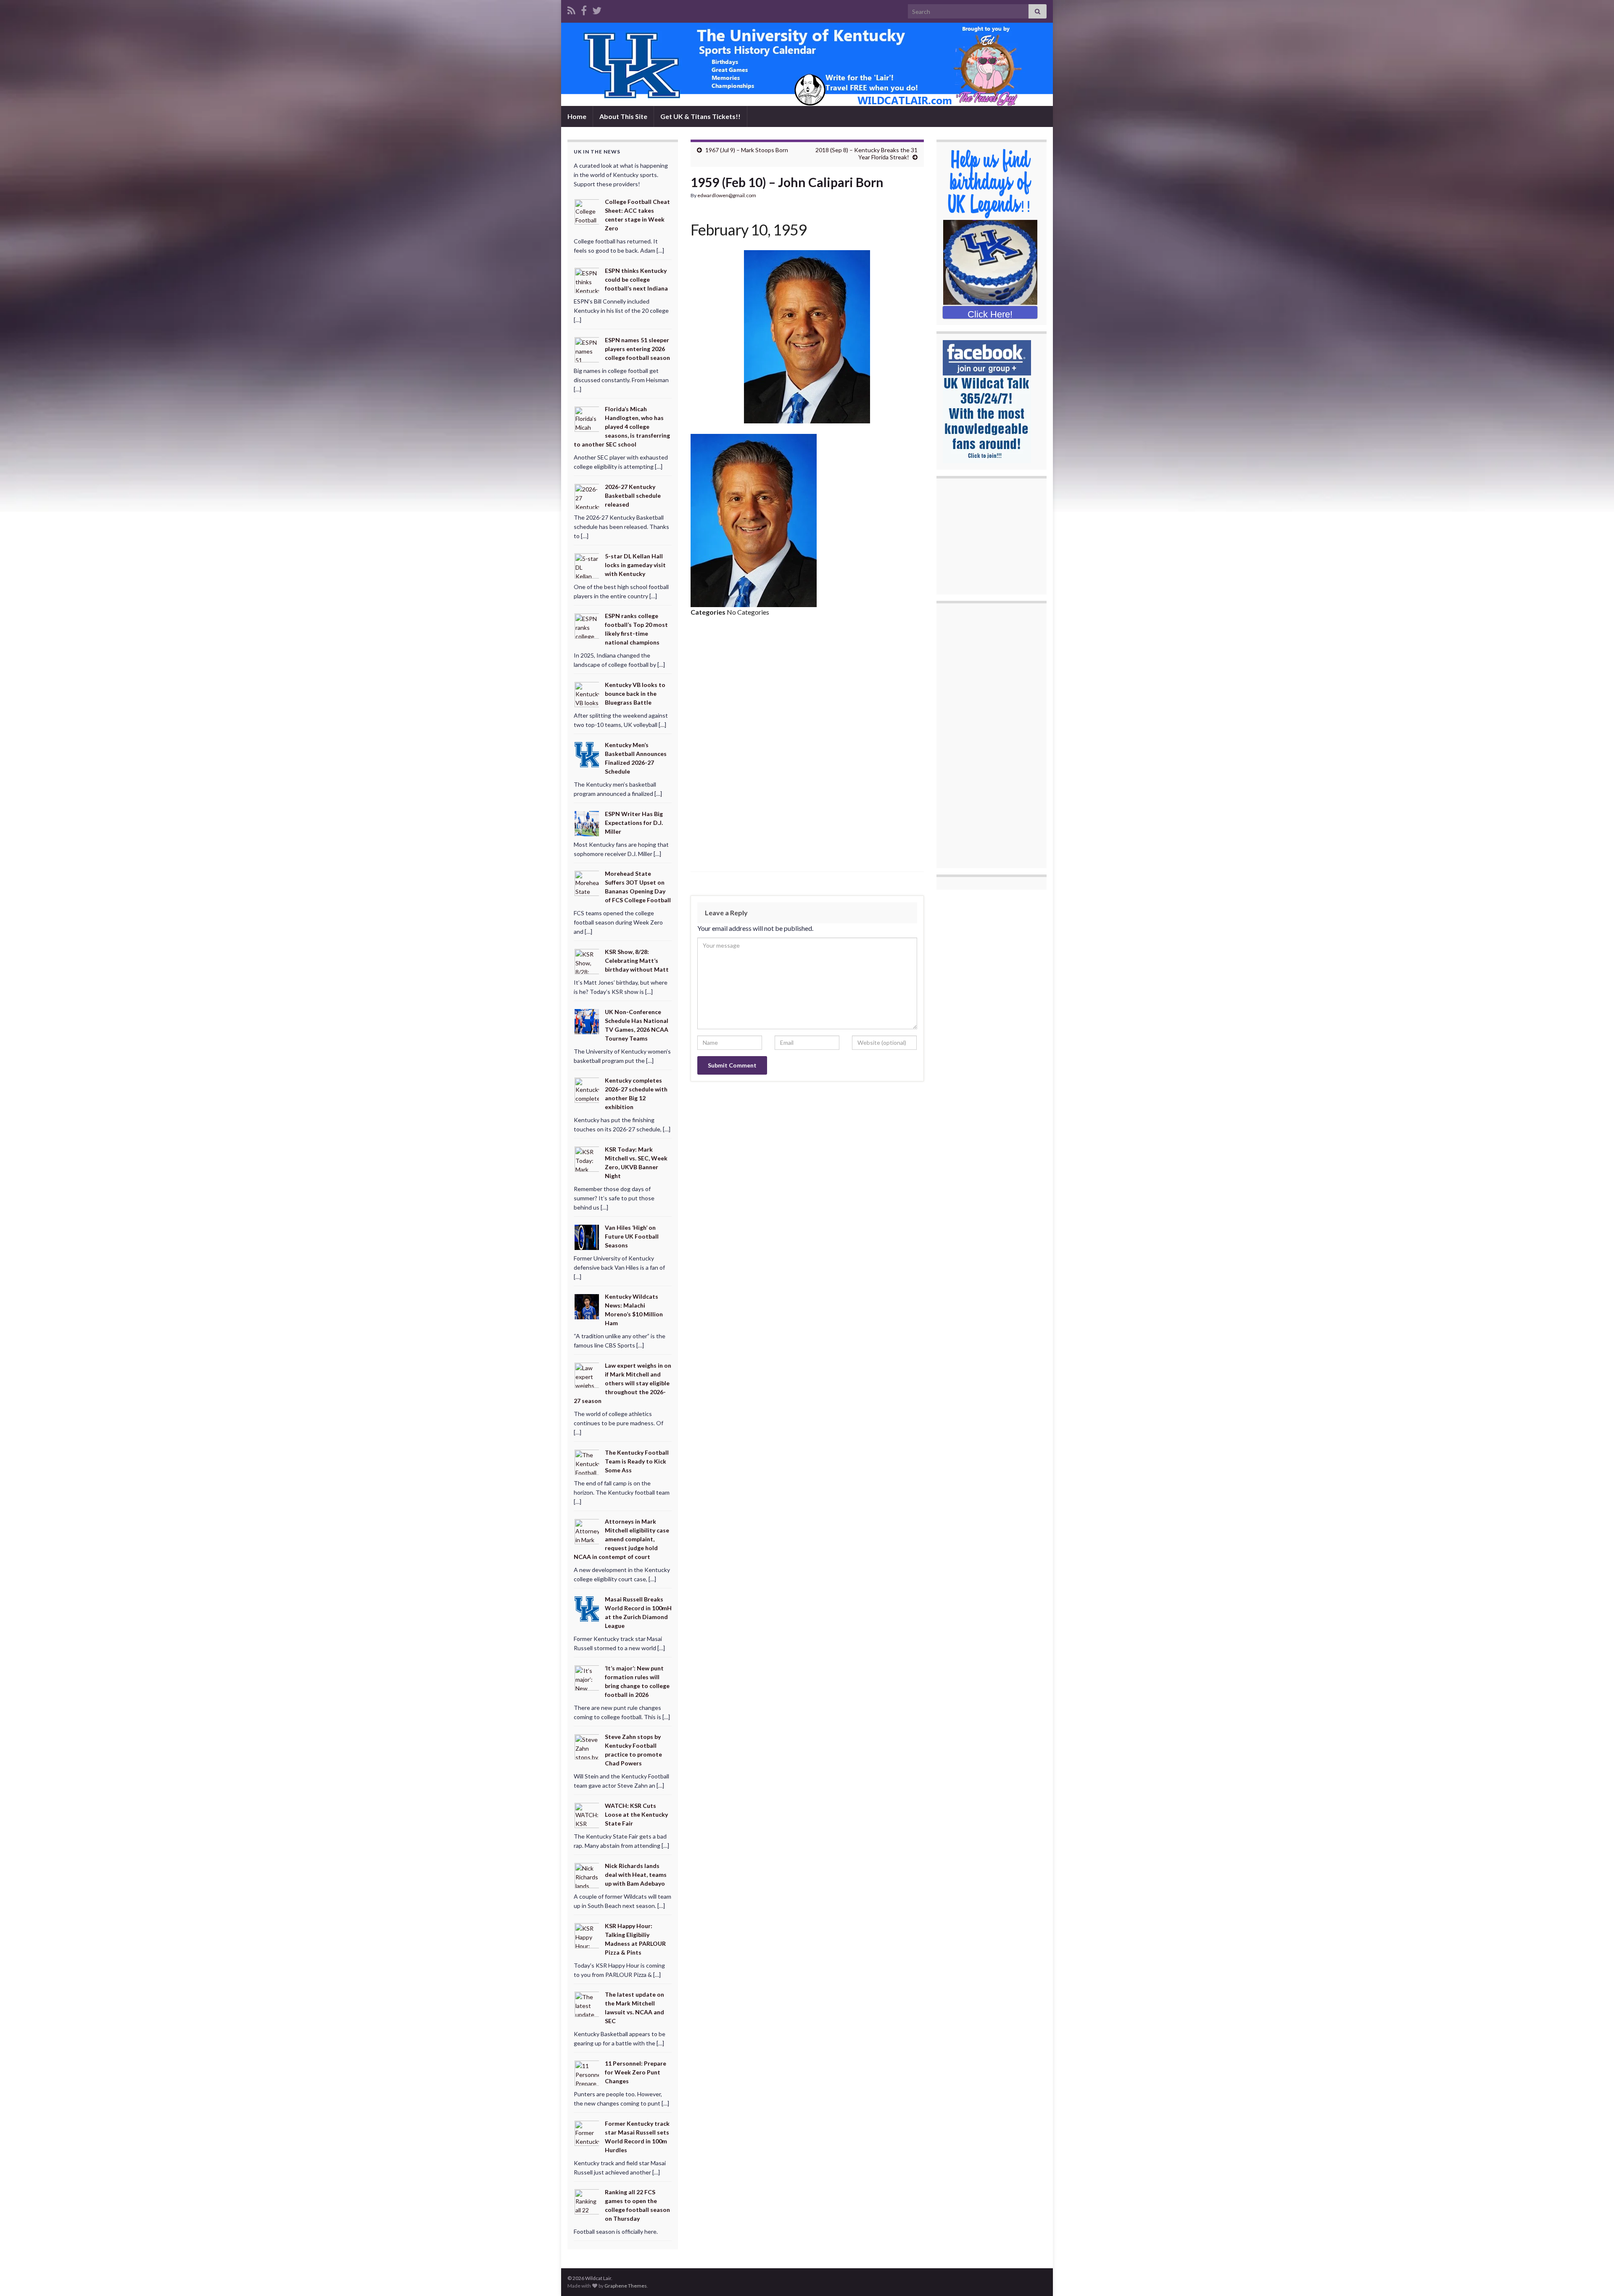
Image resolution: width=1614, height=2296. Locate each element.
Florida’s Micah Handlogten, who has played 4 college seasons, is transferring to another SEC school (622, 427)
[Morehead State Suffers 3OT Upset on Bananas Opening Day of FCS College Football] (587, 883)
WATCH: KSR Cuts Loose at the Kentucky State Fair (636, 1814)
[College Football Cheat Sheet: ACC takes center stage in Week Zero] (587, 211)
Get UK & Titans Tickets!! (700, 116)
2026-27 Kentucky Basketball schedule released (633, 495)
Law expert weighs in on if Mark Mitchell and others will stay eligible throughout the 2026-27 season (622, 1383)
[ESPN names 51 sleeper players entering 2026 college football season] (587, 349)
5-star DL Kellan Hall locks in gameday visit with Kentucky (635, 565)
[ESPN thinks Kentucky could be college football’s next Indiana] (587, 280)
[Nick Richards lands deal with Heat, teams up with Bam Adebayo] (587, 1875)
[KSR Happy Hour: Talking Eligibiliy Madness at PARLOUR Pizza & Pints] (587, 1935)
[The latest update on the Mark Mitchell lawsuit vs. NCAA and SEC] (587, 2004)
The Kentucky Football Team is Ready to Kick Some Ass (637, 1461)
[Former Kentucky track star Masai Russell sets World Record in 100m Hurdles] (587, 2132)
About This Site (623, 116)
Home (577, 116)
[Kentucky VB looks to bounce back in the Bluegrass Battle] (587, 694)
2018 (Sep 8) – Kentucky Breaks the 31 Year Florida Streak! (866, 153)
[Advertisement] (807, 687)
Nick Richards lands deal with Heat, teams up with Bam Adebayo (636, 1875)
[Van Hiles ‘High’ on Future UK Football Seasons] (587, 1236)
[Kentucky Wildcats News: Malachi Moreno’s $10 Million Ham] (587, 1306)
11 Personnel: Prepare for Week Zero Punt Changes (636, 2072)
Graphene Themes (626, 2286)
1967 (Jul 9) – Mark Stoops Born (747, 150)
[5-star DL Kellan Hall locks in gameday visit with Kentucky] (587, 565)
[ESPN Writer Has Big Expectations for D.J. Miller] (587, 823)
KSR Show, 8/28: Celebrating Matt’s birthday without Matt (637, 960)
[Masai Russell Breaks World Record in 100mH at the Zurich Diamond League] (587, 1608)
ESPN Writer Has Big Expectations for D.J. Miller (634, 823)
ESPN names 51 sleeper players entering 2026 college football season (637, 349)
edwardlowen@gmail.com (727, 195)
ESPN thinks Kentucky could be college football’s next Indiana (636, 279)
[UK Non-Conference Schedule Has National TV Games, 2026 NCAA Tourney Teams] (587, 1021)
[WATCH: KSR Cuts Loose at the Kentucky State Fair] (587, 1815)
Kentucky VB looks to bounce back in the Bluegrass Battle (635, 694)
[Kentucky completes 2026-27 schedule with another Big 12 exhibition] (587, 1090)
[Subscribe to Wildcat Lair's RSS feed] (571, 9)
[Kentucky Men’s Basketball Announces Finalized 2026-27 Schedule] (587, 754)
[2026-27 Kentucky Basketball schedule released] (587, 496)
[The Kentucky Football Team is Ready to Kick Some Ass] (587, 1461)
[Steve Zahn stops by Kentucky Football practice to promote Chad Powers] (587, 1746)
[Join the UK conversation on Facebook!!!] (584, 9)
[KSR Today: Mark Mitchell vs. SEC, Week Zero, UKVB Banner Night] (587, 1159)
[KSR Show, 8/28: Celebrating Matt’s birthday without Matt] (587, 961)
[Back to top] (1595, 2277)
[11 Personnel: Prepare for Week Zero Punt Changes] (587, 2073)
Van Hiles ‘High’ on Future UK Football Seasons (632, 1236)
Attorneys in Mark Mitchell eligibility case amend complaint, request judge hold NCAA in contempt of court (621, 1539)
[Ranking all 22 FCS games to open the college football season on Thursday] (587, 2201)
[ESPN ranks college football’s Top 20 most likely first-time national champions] (587, 625)
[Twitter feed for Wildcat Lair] (597, 9)
